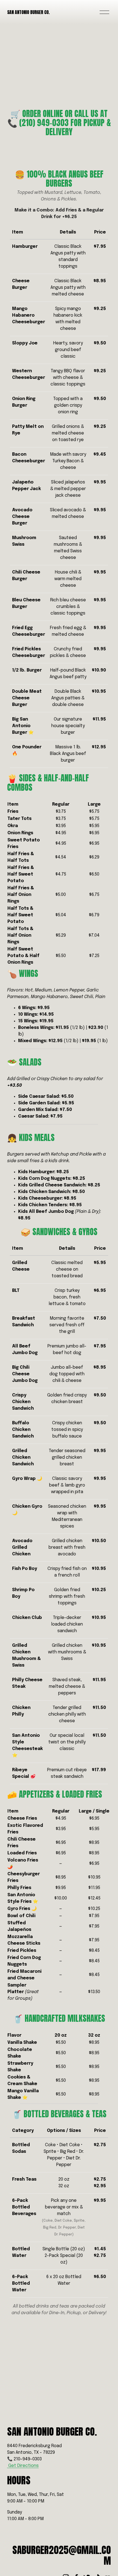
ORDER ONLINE (43, 114)
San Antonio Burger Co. (28, 12)
